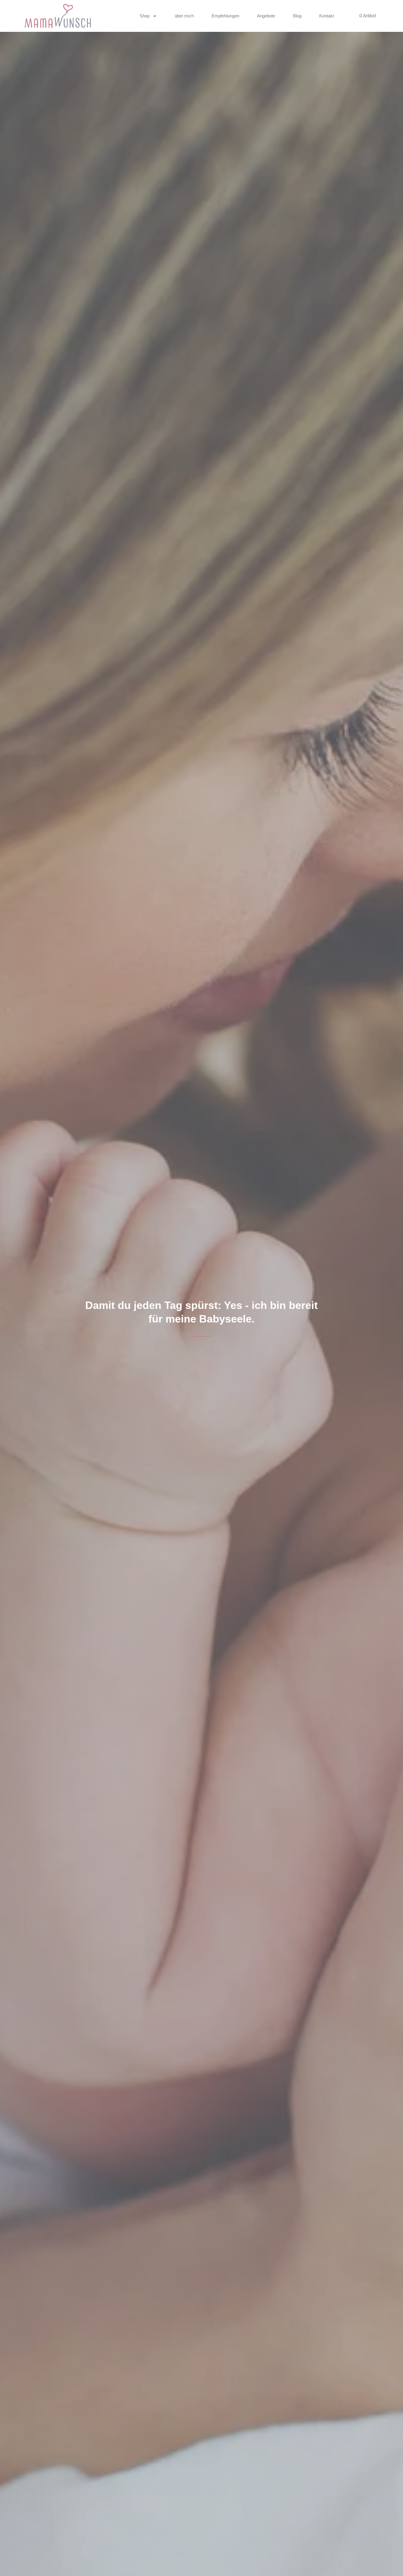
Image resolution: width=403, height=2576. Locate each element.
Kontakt (327, 16)
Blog (297, 16)
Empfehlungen (225, 16)
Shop (145, 16)
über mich (184, 16)
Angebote (266, 16)
